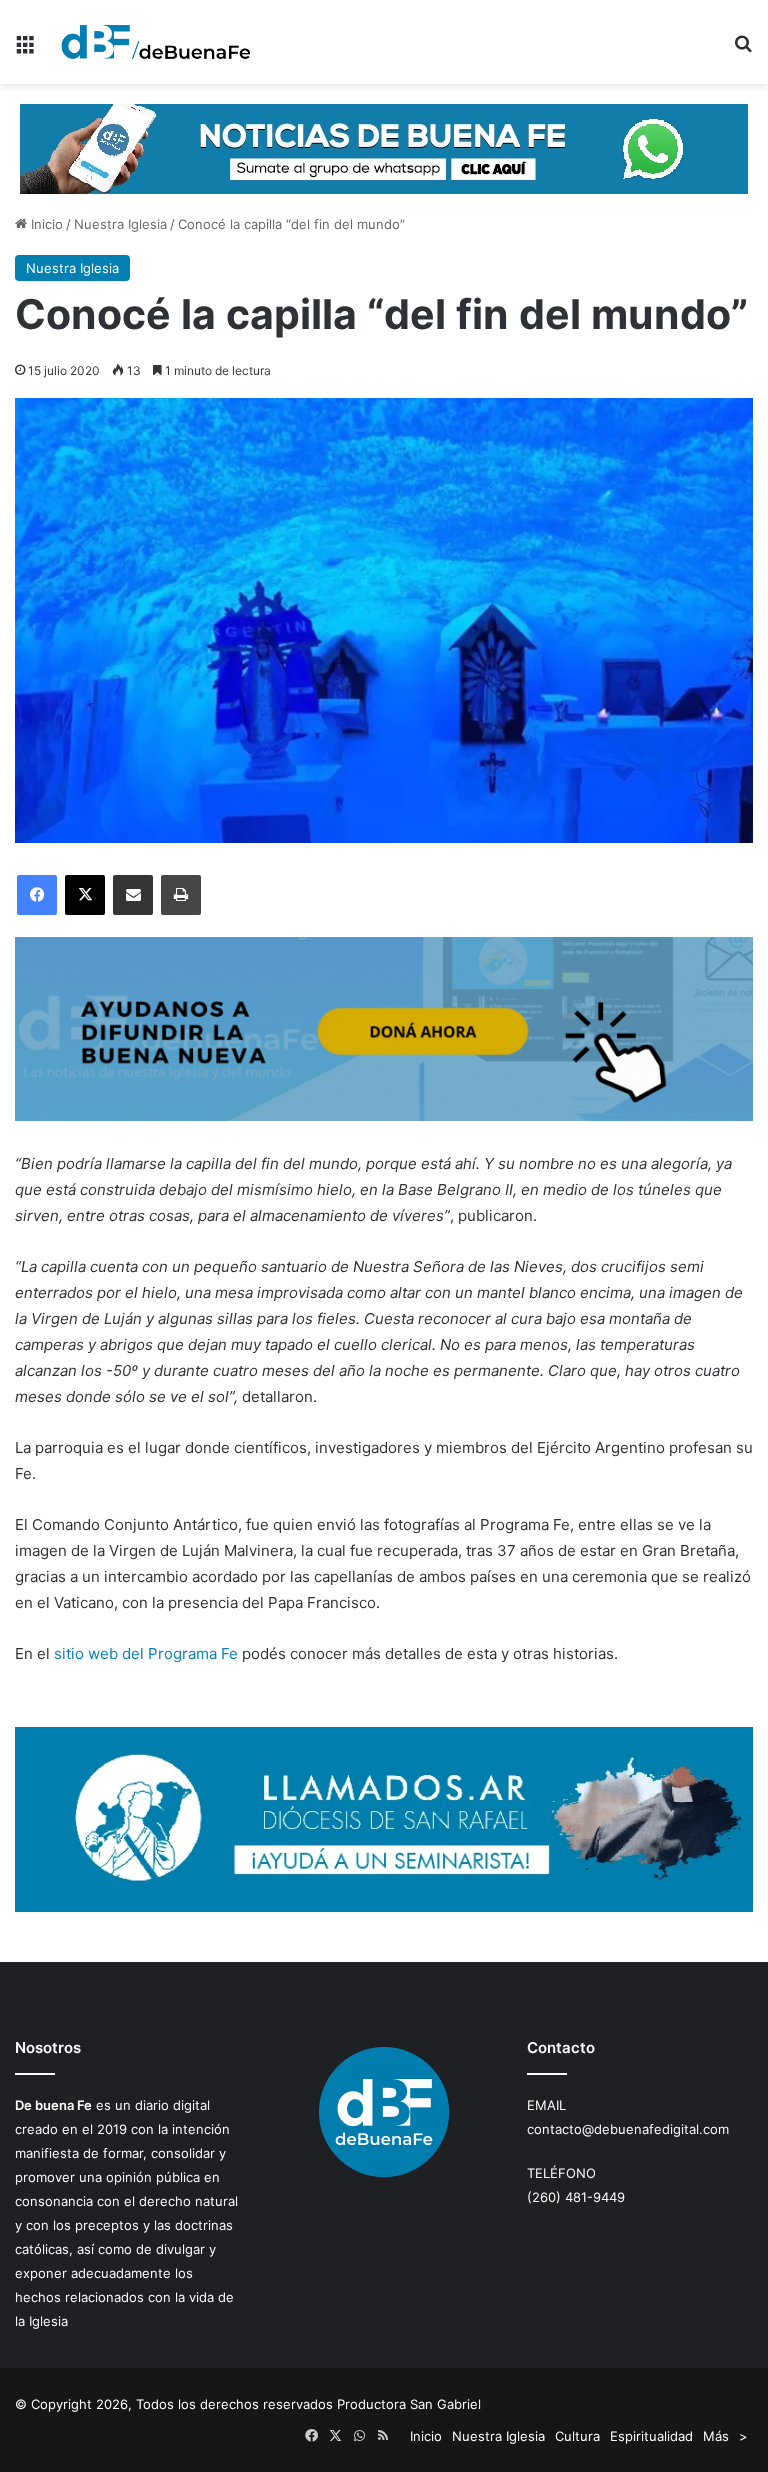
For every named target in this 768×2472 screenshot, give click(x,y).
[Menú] (25, 49)
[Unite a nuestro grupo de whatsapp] (384, 148)
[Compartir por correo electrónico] (133, 895)
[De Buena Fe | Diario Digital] (156, 42)
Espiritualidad (651, 2436)
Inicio (45, 224)
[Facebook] (37, 895)
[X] (85, 895)
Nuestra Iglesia (120, 224)
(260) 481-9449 (576, 2197)
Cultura (577, 2436)
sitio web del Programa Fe (146, 1653)
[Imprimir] (181, 895)
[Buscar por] (743, 49)
